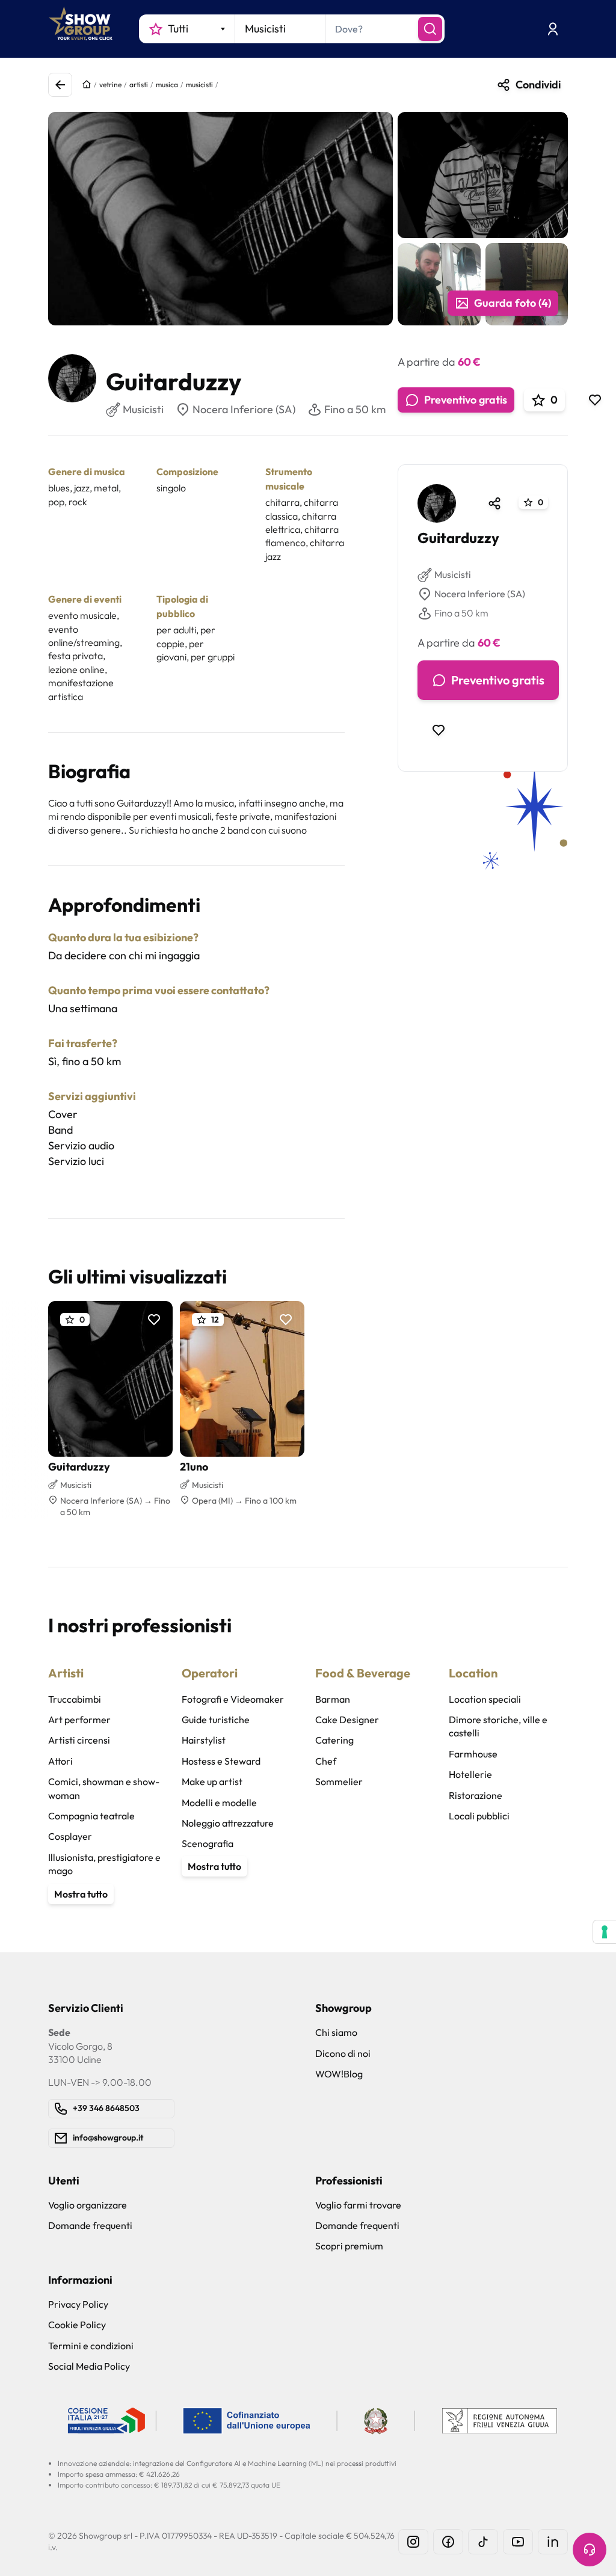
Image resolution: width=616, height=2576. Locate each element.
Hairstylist (204, 1740)
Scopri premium (349, 2246)
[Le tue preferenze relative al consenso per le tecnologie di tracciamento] (605, 1932)
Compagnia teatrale (91, 1816)
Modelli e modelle (219, 1803)
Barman (333, 1699)
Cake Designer (347, 1720)
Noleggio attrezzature (228, 1823)
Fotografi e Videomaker (233, 1699)
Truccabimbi (75, 1699)
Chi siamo (336, 2032)
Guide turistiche (216, 1720)
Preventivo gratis (466, 400)
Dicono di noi (343, 2053)
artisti (139, 85)
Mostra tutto (81, 1894)
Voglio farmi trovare (358, 2205)
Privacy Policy (78, 2304)
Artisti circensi (79, 1740)
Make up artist (212, 1781)
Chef (326, 1761)
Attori (60, 1761)
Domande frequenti (90, 2225)
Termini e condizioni (91, 2346)
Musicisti (453, 574)
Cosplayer (70, 1836)
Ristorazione (476, 1795)
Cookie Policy (77, 2325)
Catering (334, 1740)
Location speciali (485, 1699)
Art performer (79, 1720)
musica (167, 85)
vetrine (110, 85)
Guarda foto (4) (513, 303)
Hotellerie (470, 1774)
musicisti (199, 85)
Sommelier (339, 1781)
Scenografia (208, 1843)
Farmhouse (473, 1754)
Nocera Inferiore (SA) (244, 409)
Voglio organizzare (88, 2205)
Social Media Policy (89, 2366)
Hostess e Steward (221, 1761)
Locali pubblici (479, 1816)
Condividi (538, 85)
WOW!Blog (339, 2074)
